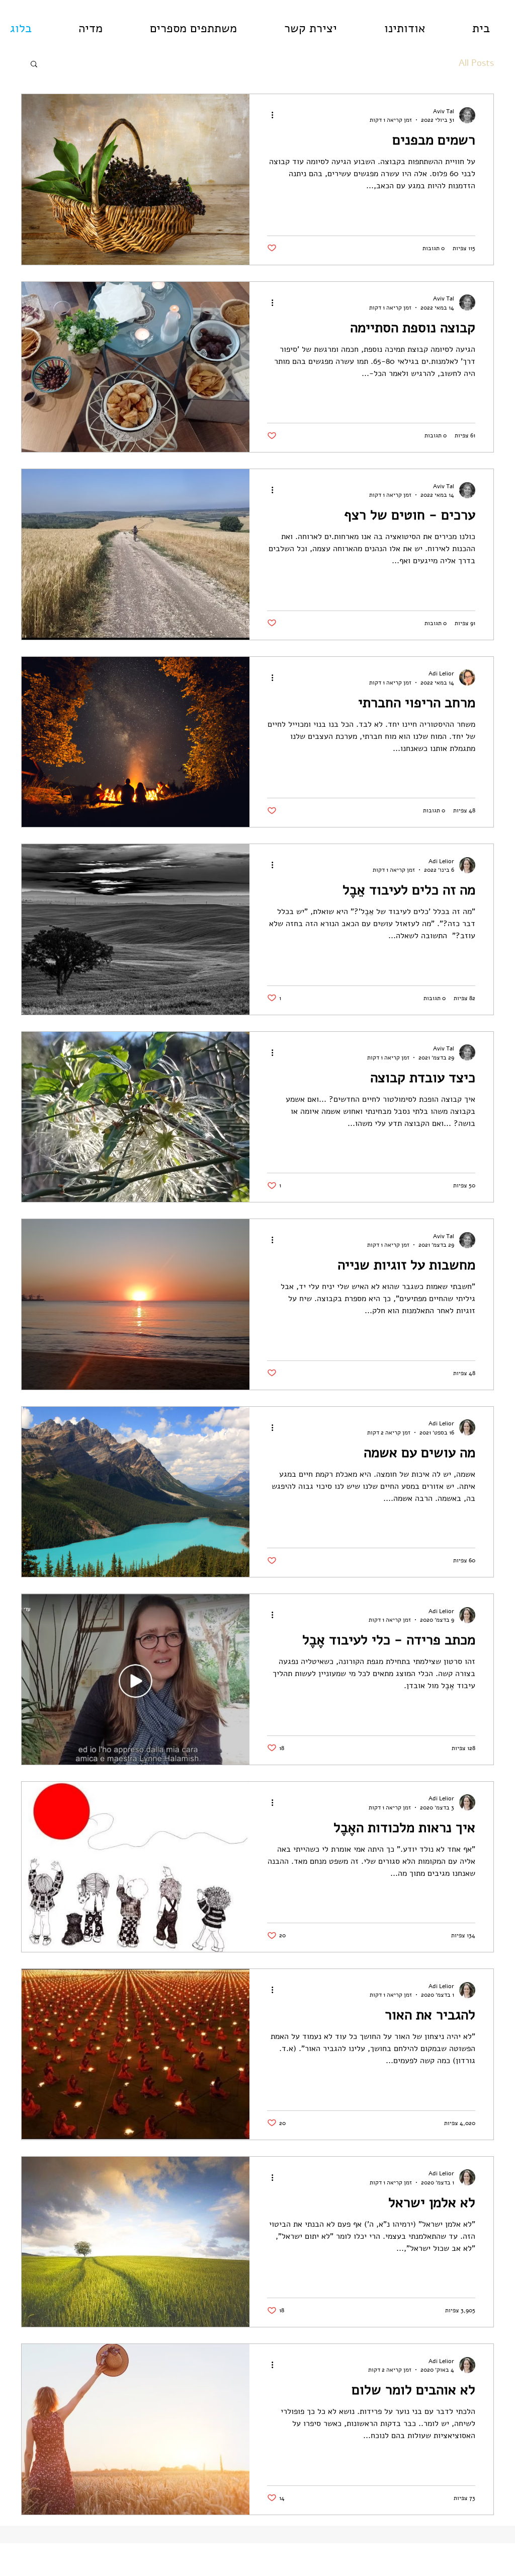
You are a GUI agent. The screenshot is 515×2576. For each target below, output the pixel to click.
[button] (34, 65)
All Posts (476, 63)
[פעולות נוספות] (269, 115)
